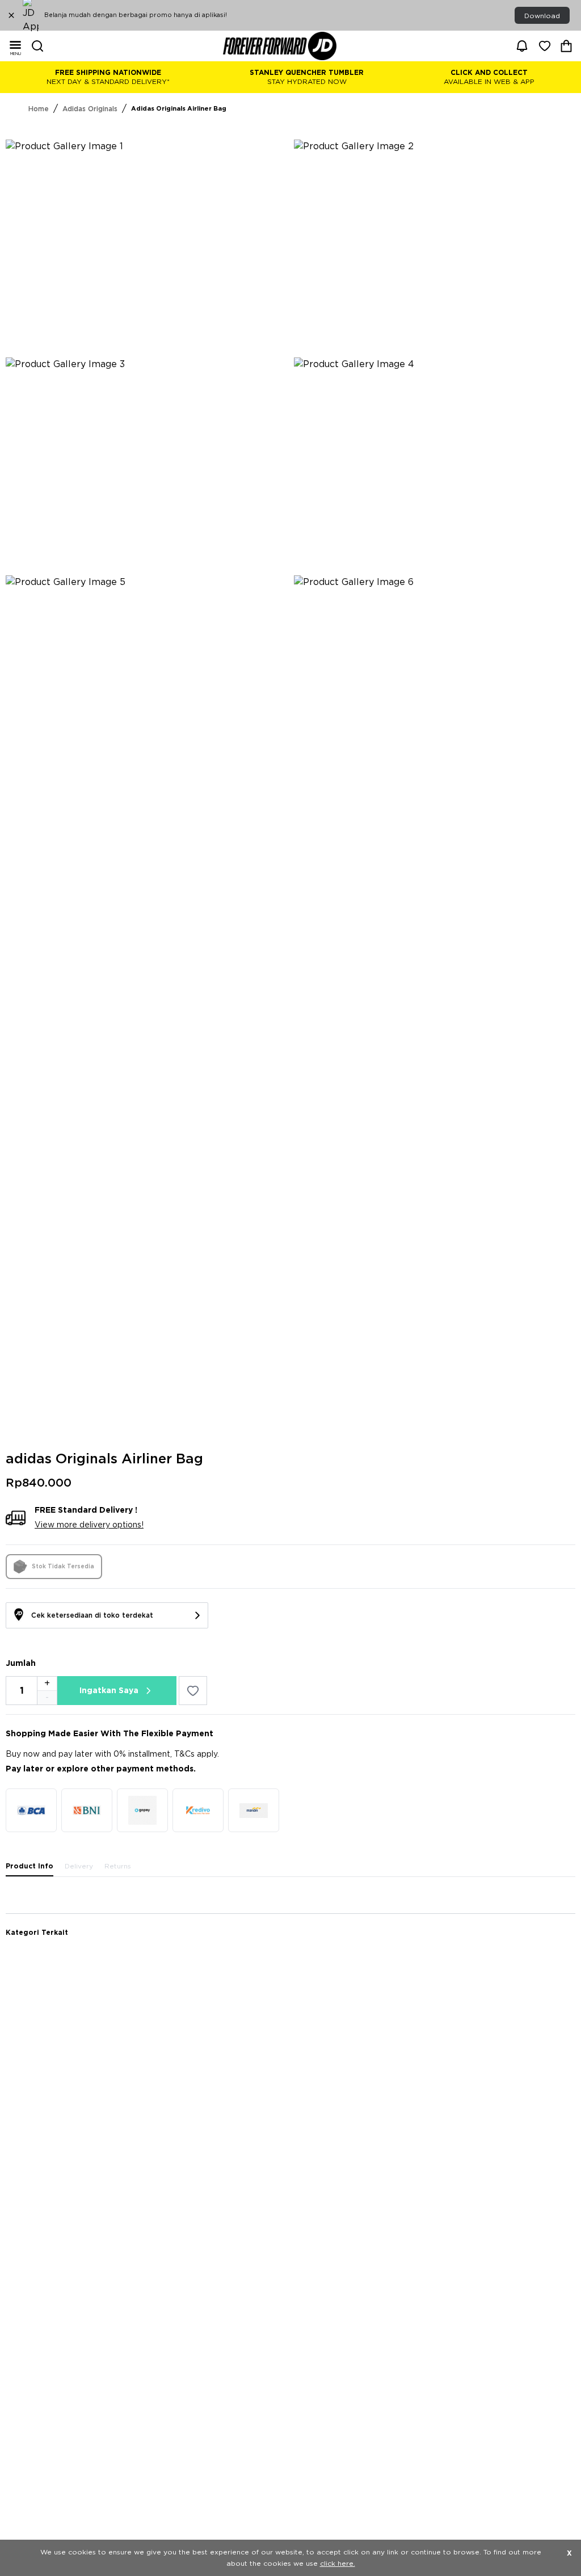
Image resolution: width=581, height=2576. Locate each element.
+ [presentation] (47, 1683)
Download (542, 16)
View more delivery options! (89, 1525)
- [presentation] (47, 1698)
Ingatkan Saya (109, 1691)
